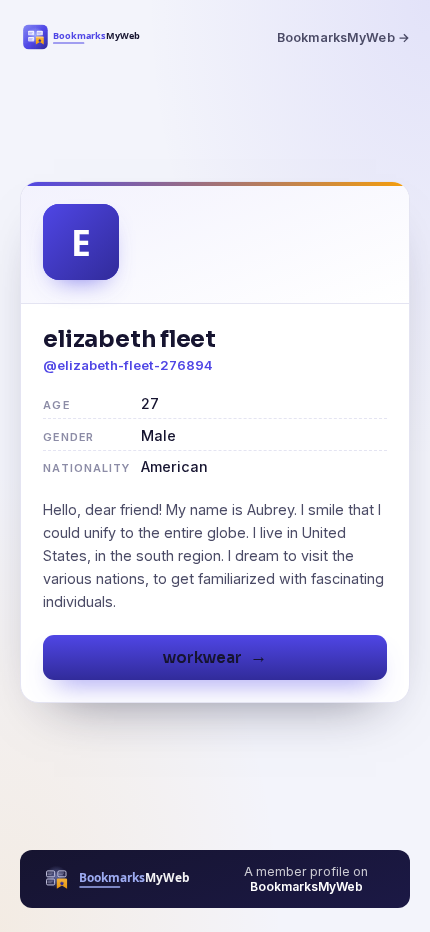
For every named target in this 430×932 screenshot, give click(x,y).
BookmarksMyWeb (306, 886)
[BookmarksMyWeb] (86, 37)
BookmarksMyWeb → (343, 37)
